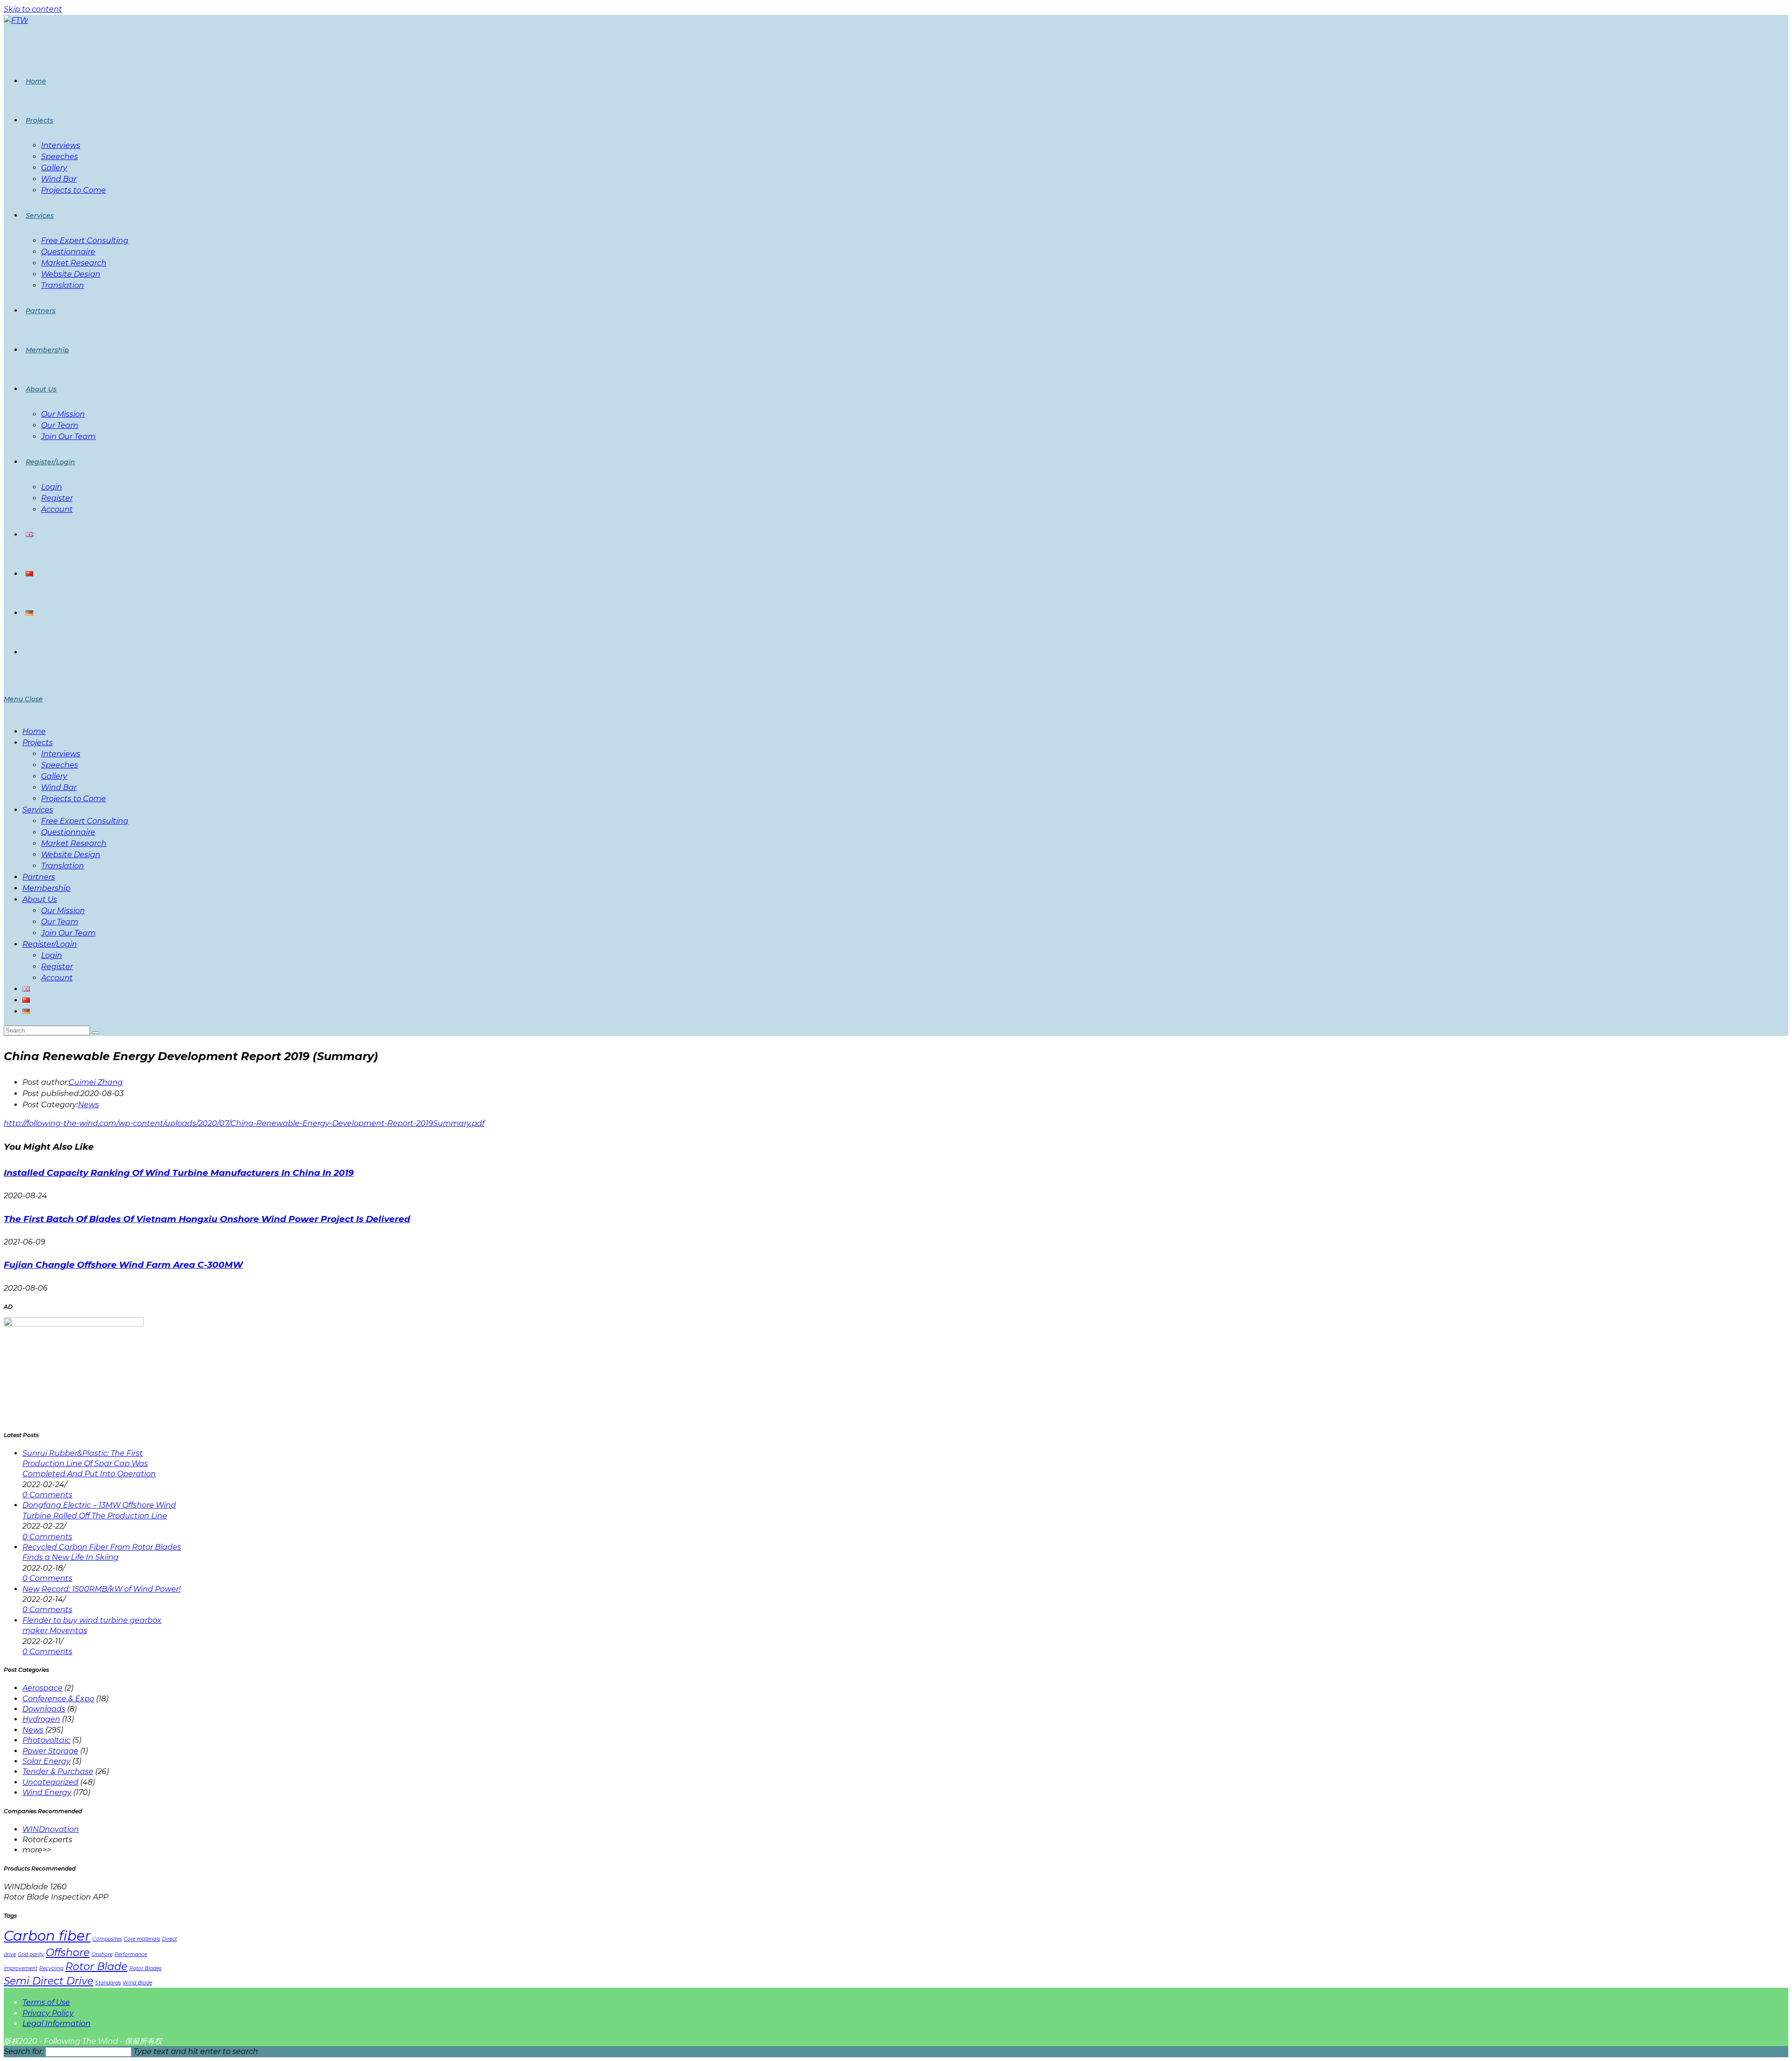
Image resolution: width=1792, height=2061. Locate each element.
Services (38, 810)
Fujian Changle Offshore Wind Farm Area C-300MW (123, 1265)
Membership (46, 888)
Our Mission (63, 911)
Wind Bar (59, 787)
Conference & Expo (58, 1699)
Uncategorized (50, 1782)
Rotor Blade (96, 1966)
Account (57, 978)
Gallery (54, 776)
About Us (40, 899)
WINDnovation (51, 1829)
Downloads (44, 1709)
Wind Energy (47, 1792)
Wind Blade (137, 1983)
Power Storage (50, 1751)
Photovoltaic (46, 1740)
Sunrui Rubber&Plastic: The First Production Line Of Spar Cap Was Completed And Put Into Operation (89, 1464)
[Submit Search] (96, 1033)
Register (57, 967)
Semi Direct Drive (49, 1981)
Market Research (74, 843)
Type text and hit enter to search (196, 2051)
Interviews (61, 754)
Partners (39, 877)
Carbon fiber (47, 1936)
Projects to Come (73, 799)
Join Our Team (68, 933)
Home (34, 731)
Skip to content (33, 9)
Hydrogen (41, 1719)
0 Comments (47, 1495)
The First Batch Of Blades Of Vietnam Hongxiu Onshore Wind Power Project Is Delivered (207, 1219)
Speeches (59, 765)
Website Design (71, 855)
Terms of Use (46, 2002)
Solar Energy (46, 1761)
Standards (108, 1983)
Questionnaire (68, 832)
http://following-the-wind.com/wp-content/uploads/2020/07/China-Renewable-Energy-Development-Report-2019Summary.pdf (244, 1123)
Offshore (68, 1952)
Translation (63, 866)
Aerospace (42, 1688)
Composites (107, 1939)
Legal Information (56, 2023)
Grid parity (31, 1954)
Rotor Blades (145, 1968)
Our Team (60, 922)
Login (52, 955)
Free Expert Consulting (85, 821)
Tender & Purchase (58, 1771)
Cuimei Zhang (96, 1082)
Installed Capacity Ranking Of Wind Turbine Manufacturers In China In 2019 (179, 1173)
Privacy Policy (48, 2013)
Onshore (102, 1954)
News (88, 1105)
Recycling (51, 1968)
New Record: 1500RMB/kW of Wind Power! (101, 1589)
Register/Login (50, 944)
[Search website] (26, 652)
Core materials (142, 1939)
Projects (38, 743)
